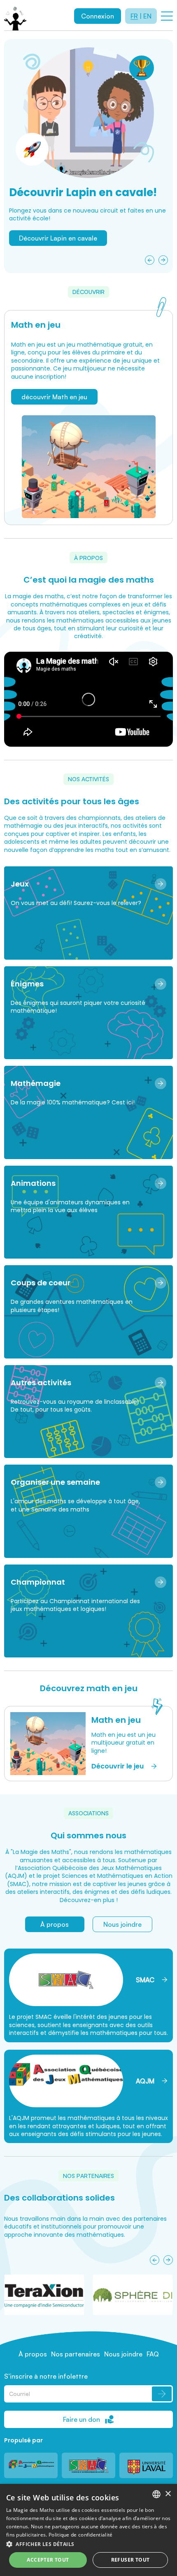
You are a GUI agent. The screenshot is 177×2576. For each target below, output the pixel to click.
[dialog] (88, 2530)
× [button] (168, 2494)
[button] (88, 2544)
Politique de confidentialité (80, 2535)
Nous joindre (122, 1924)
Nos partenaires (76, 2354)
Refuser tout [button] (130, 2560)
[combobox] (156, 2494)
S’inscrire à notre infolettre (46, 2376)
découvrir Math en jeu (54, 397)
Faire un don (82, 2419)
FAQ (153, 2354)
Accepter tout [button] (48, 2560)
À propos (55, 1924)
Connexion (98, 16)
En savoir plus (40, 257)
